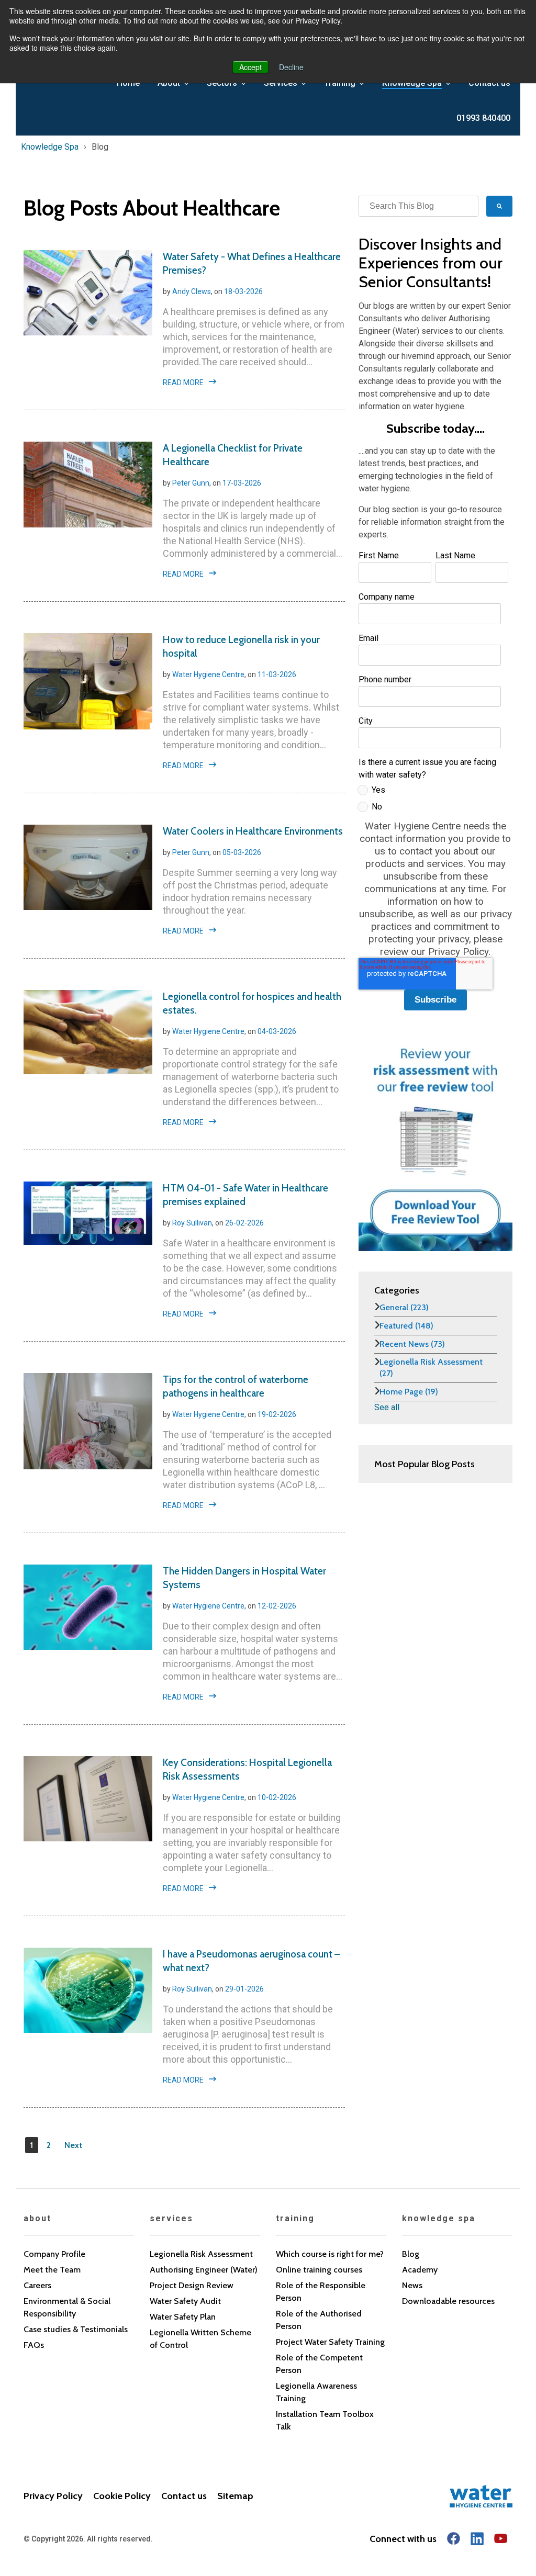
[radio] (433, 792)
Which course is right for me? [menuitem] (330, 2254)
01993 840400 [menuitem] (483, 118)
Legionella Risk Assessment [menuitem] (201, 2254)
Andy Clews (192, 291)
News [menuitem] (412, 2285)
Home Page (409, 1392)
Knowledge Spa (50, 147)
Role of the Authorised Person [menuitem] (319, 2320)
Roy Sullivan (192, 1223)
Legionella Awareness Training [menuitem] (316, 2392)
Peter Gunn (191, 483)
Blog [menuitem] (411, 2254)
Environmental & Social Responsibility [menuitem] (67, 2307)
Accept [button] (250, 67)
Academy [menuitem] (420, 2270)
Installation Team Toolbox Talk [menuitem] (325, 2420)
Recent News (412, 1344)
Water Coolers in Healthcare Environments (253, 831)
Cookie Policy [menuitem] (122, 2496)
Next (73, 2145)
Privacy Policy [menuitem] (53, 2496)
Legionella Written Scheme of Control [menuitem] (200, 2339)
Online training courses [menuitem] (319, 2270)
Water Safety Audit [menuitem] (185, 2301)
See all (387, 1407)
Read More (183, 383)
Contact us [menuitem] (184, 2496)
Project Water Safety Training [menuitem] (330, 2342)
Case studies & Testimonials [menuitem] (76, 2329)
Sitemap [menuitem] (235, 2496)
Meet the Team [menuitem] (52, 2270)
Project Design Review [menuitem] (192, 2285)
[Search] (499, 206)
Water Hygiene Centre (208, 674)
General (404, 1307)
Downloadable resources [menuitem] (448, 2301)
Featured (406, 1326)
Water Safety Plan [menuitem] (183, 2317)
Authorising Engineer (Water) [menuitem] (204, 2270)
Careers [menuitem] (37, 2285)
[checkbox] (433, 801)
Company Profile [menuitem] (54, 2254)
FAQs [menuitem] (34, 2345)
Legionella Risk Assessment (431, 1368)
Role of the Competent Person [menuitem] (319, 2364)
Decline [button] (291, 67)
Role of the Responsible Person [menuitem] (321, 2292)
